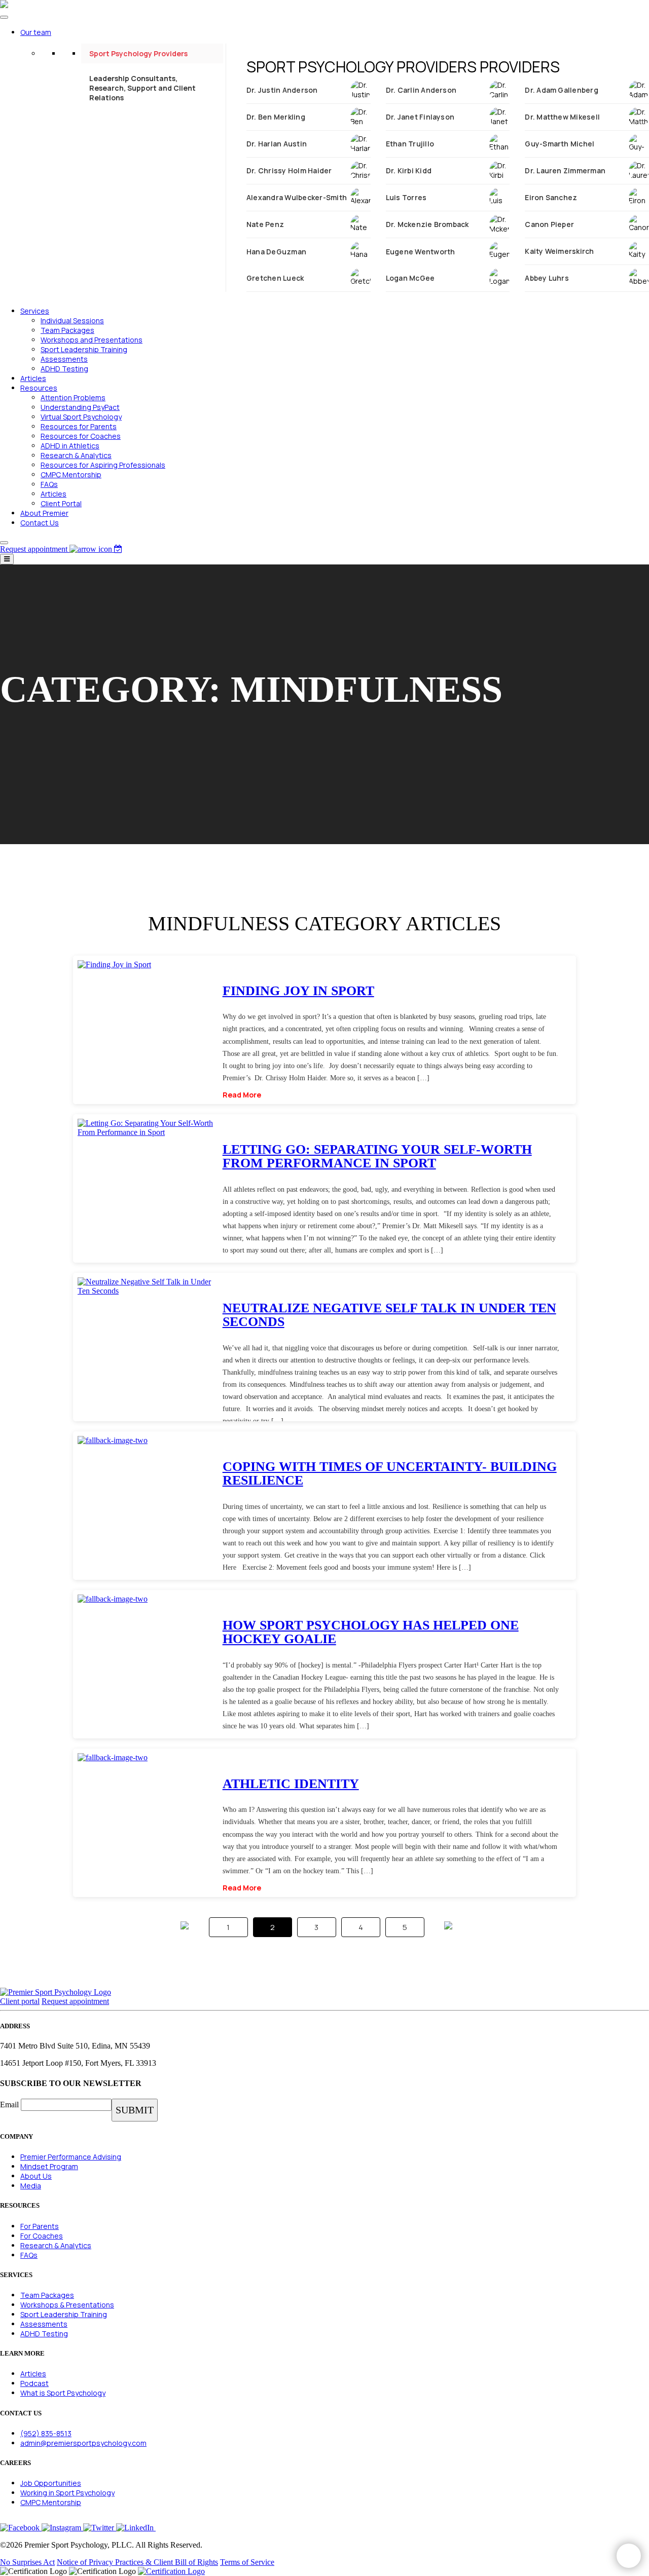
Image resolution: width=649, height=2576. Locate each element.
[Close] (4, 543)
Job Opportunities (51, 2483)
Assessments (64, 359)
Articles (33, 378)
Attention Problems (73, 397)
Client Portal (61, 503)
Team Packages (67, 330)
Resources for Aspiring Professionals (103, 465)
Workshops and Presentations (92, 340)
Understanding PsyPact (80, 407)
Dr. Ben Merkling (276, 117)
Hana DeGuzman (276, 252)
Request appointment (75, 2001)
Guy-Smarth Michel (560, 144)
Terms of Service (247, 2562)
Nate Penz (265, 224)
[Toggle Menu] (4, 17)
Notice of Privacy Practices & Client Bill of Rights (137, 2562)
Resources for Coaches (81, 436)
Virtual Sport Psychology (81, 417)
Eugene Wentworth (421, 252)
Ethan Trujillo (410, 144)
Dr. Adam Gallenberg (562, 90)
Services (35, 311)
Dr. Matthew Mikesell (562, 117)
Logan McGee (410, 278)
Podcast (34, 2383)
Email (9, 2105)
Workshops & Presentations (67, 2305)
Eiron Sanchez (551, 197)
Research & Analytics (76, 455)
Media (31, 2186)
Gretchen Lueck (275, 278)
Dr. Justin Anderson (282, 90)
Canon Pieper (549, 224)
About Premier (44, 513)
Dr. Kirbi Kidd (409, 171)
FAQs (49, 484)
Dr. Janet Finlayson (420, 117)
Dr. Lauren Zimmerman (565, 171)
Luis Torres (406, 197)
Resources (39, 388)
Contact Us (40, 523)
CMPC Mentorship (71, 475)
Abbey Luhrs (547, 278)
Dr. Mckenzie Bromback (427, 224)
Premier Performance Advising (71, 2157)
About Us (36, 2176)
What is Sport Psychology (63, 2393)
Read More (242, 1095)
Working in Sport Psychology (67, 2493)
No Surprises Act (27, 2562)
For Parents (40, 2226)
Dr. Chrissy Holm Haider (289, 171)
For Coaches (42, 2236)
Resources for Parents (79, 426)
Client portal (20, 2001)
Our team (36, 32)
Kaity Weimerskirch (559, 251)
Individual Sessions (72, 320)
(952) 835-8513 (46, 2433)
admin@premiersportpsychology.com (83, 2443)
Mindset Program (49, 2166)
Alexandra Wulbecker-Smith (297, 197)
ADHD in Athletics (70, 446)
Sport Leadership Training (84, 349)
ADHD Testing (64, 369)
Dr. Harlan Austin (277, 144)
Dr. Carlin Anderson (421, 90)
